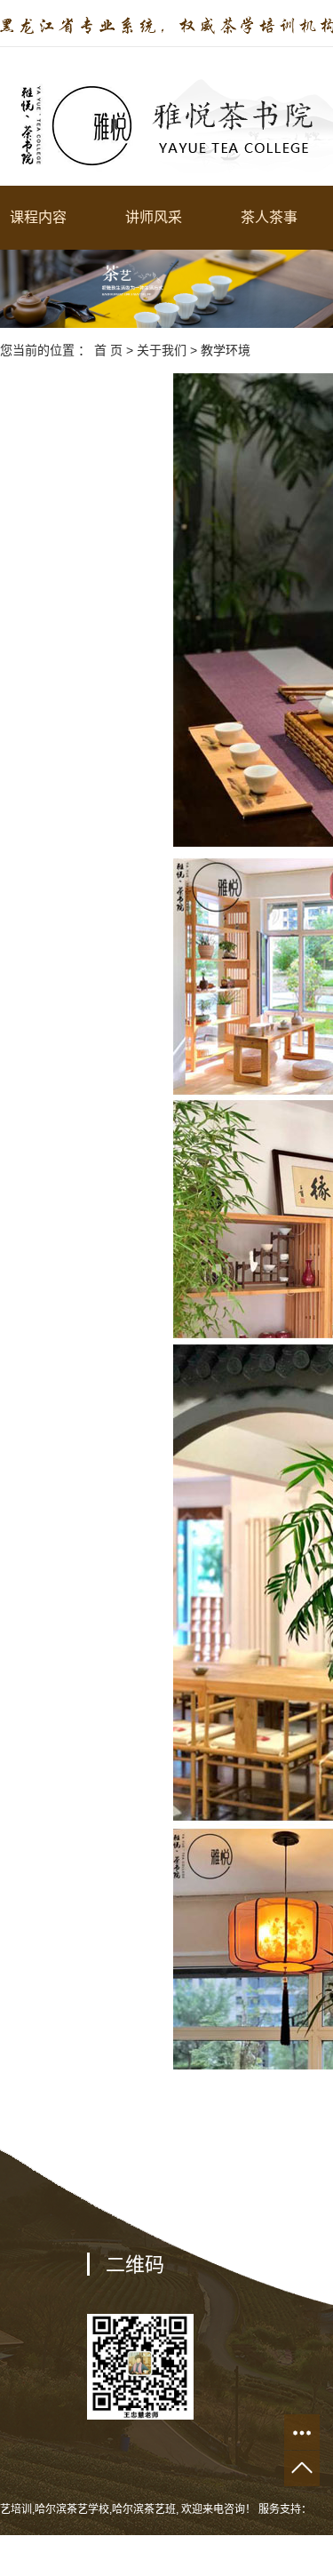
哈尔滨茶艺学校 (72, 2509)
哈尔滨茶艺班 (144, 2509)
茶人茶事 (269, 217)
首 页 (108, 350)
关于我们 (162, 350)
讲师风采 (154, 217)
